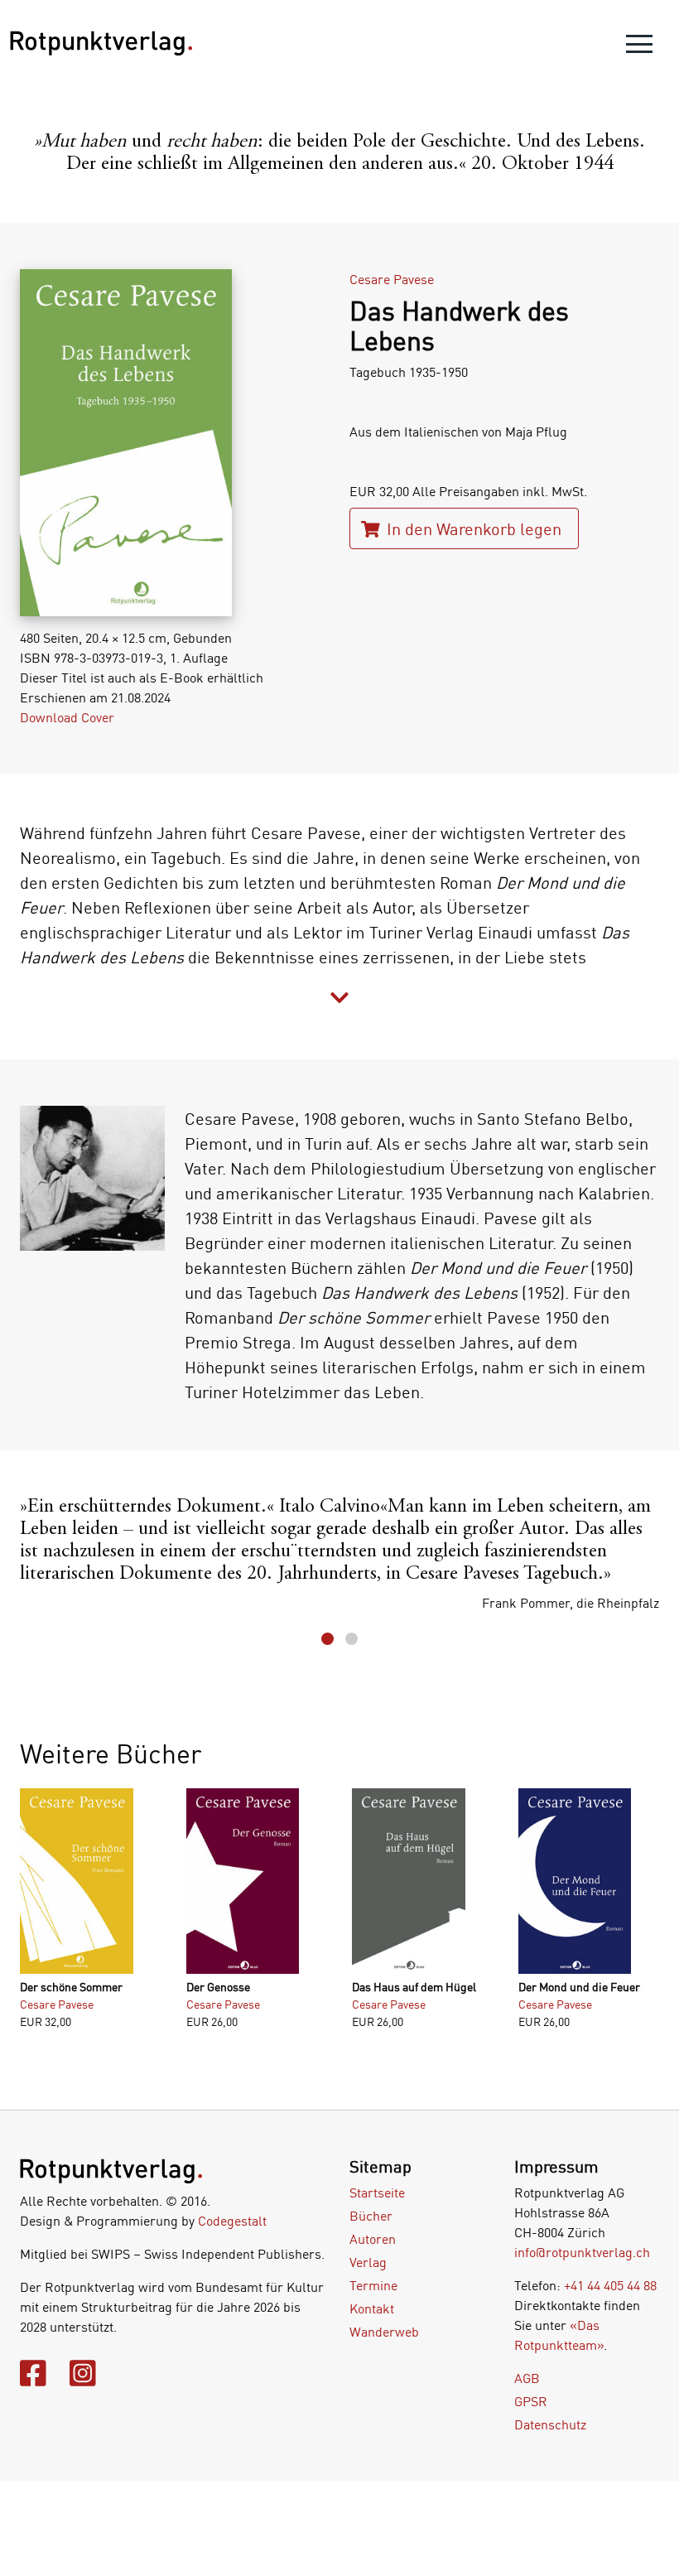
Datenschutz (550, 2424)
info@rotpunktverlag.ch (582, 2252)
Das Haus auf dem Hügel (414, 1987)
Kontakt (372, 2308)
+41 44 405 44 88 (610, 2285)
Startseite (377, 2192)
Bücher (371, 2216)
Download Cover (67, 717)
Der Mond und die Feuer (579, 1987)
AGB (527, 2378)
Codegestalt (232, 2221)
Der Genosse (218, 1987)
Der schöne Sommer (71, 1987)
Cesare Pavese (392, 279)
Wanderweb (384, 2332)
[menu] (639, 48)
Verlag (368, 2262)
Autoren (373, 2239)
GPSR (531, 2401)
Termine (373, 2285)
